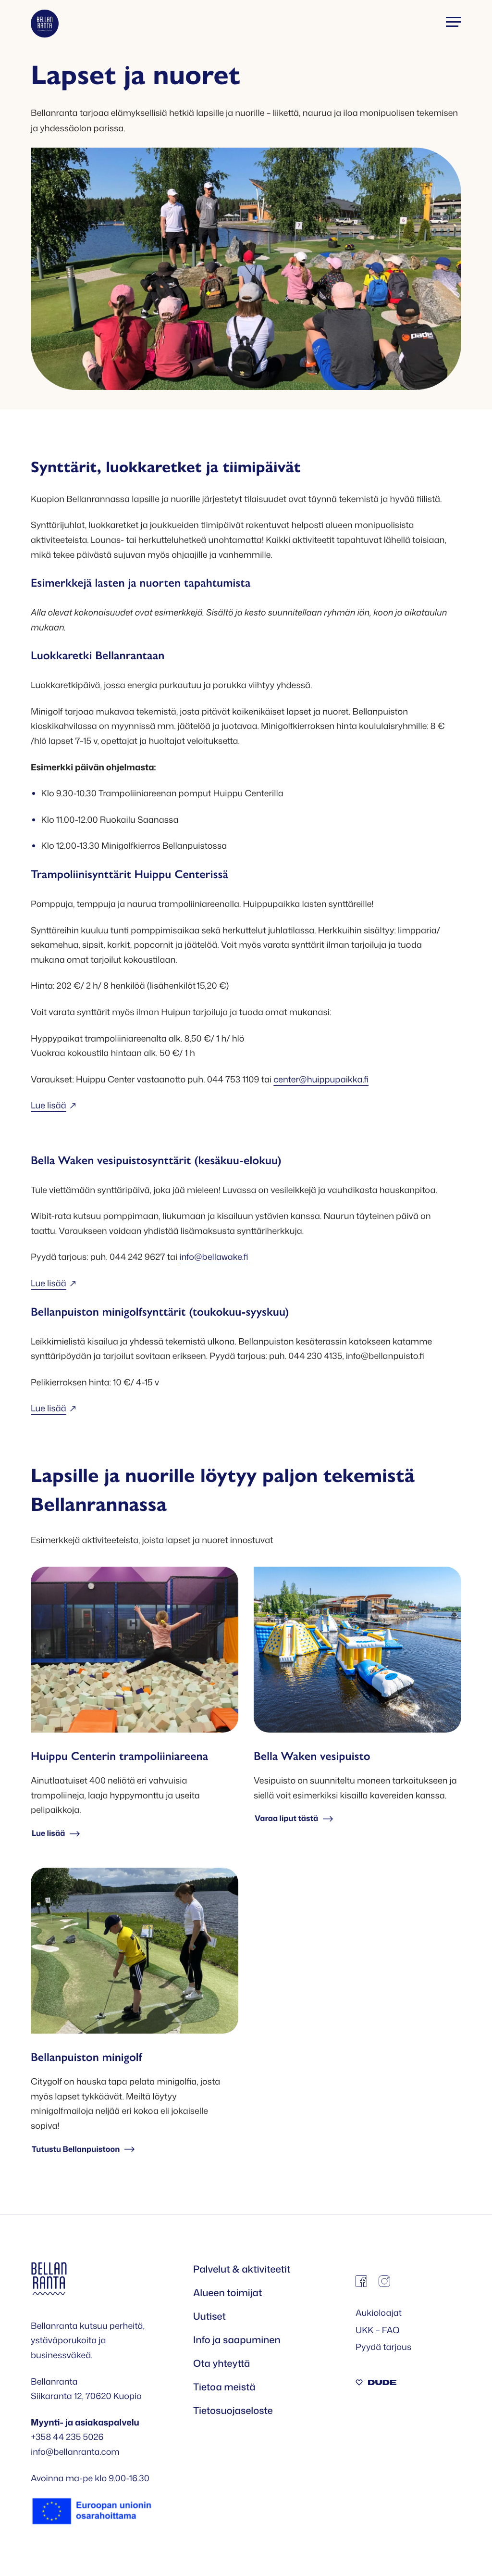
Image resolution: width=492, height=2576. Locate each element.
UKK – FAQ (378, 2330)
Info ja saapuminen (237, 2340)
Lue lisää (49, 1105)
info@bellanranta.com (75, 2451)
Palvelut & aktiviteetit (242, 2269)
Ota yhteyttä (221, 2363)
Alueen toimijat (228, 2293)
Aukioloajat (379, 2312)
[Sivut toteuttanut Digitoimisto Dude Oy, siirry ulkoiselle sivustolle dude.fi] (376, 2383)
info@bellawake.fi (214, 1257)
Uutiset (209, 2316)
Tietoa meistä (224, 2387)
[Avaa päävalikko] (454, 22)
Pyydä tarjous (383, 2347)
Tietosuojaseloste (233, 2411)
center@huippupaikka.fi (321, 1079)
